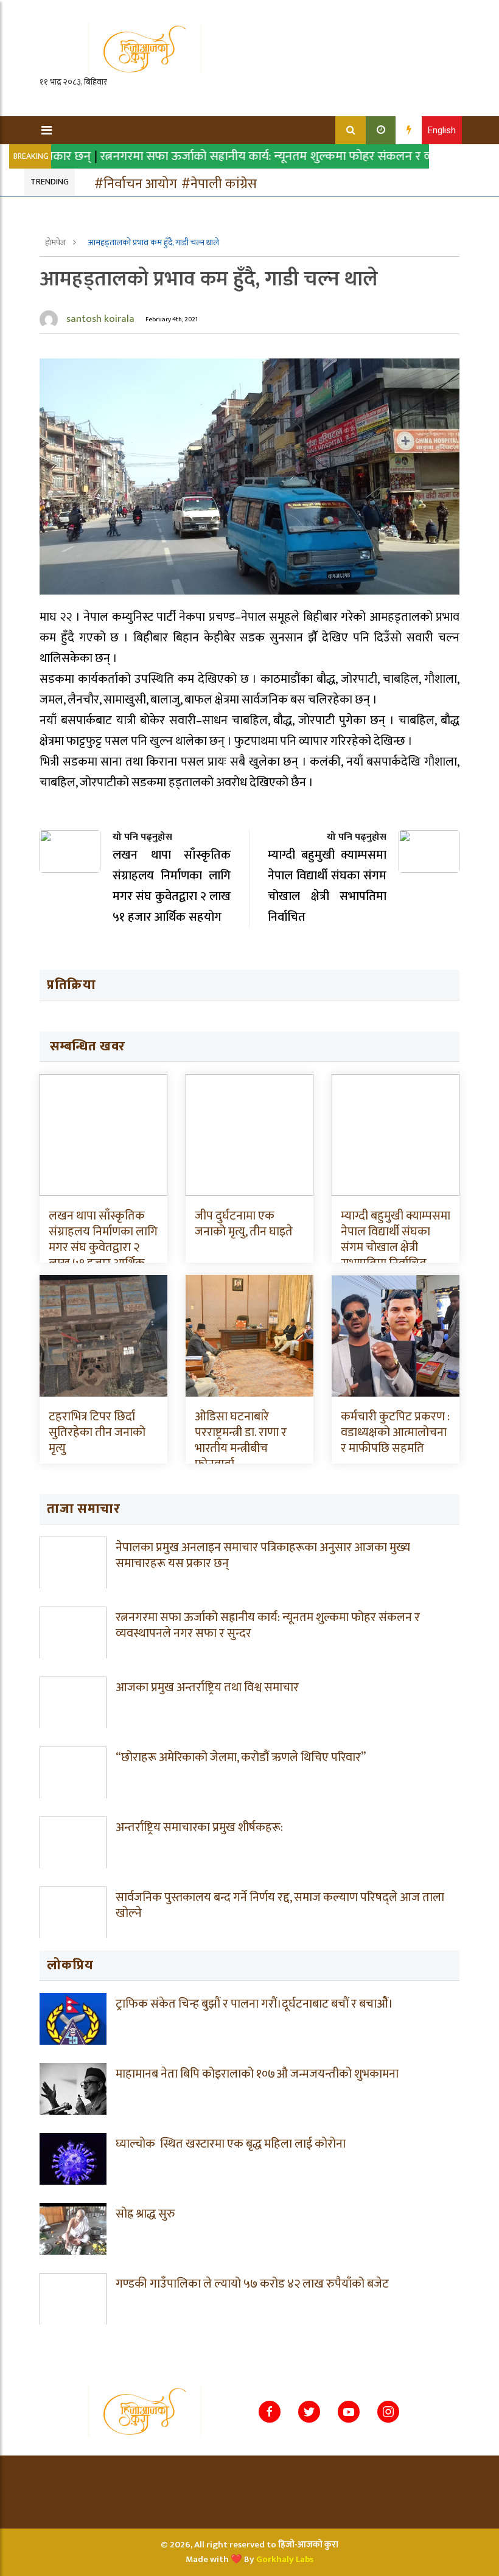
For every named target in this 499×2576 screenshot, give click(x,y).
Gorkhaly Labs (285, 2559)
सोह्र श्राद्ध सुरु (145, 2214)
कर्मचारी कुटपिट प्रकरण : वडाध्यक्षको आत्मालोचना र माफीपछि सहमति (395, 1433)
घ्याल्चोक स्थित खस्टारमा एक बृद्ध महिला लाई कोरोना (231, 2144)
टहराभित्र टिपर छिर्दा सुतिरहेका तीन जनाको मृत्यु (97, 1433)
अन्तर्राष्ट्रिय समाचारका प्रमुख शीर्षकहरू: (199, 1827)
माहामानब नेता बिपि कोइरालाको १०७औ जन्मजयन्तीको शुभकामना (257, 2074)
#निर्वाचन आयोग (136, 184)
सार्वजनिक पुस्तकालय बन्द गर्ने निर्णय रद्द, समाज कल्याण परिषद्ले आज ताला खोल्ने (280, 1905)
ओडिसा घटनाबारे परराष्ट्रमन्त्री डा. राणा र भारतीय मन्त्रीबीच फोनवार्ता (241, 1440)
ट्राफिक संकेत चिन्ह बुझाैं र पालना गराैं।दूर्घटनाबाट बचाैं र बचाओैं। (254, 2004)
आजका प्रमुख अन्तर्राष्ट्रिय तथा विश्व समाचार (207, 1688)
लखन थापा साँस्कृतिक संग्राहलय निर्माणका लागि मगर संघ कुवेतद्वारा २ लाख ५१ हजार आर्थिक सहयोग (103, 1248)
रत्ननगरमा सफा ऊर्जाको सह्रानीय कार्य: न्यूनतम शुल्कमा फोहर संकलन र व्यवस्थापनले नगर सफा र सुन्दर (268, 1625)
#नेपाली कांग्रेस (219, 184)
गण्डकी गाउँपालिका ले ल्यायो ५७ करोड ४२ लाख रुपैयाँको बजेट (252, 2284)
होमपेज (56, 243)
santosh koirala (100, 319)
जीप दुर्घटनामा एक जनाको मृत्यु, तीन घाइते (244, 1224)
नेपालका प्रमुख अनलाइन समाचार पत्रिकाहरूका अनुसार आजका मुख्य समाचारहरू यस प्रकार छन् (263, 1555)
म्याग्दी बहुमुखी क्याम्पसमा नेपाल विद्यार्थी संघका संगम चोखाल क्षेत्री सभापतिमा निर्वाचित (396, 1240)
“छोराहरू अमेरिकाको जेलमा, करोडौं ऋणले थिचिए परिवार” (241, 1757)
